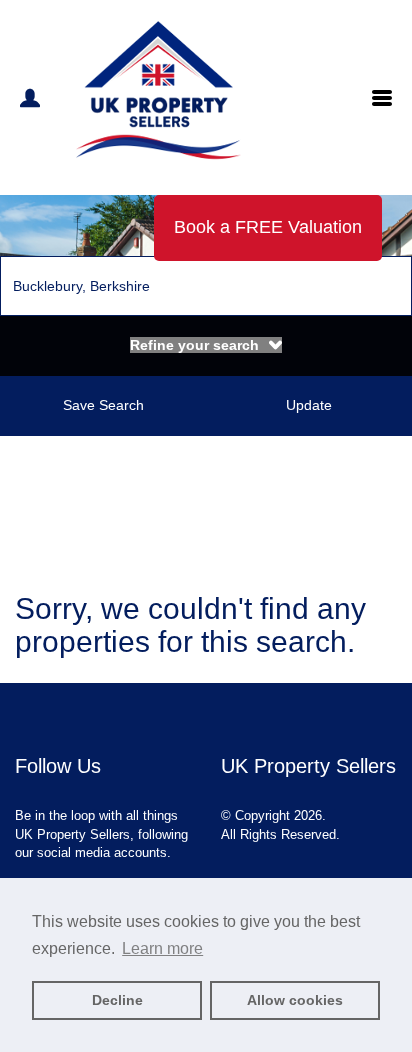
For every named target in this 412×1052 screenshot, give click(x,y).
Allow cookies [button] (295, 1000)
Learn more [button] (162, 948)
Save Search (103, 405)
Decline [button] (117, 1000)
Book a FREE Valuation (268, 227)
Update (309, 405)
